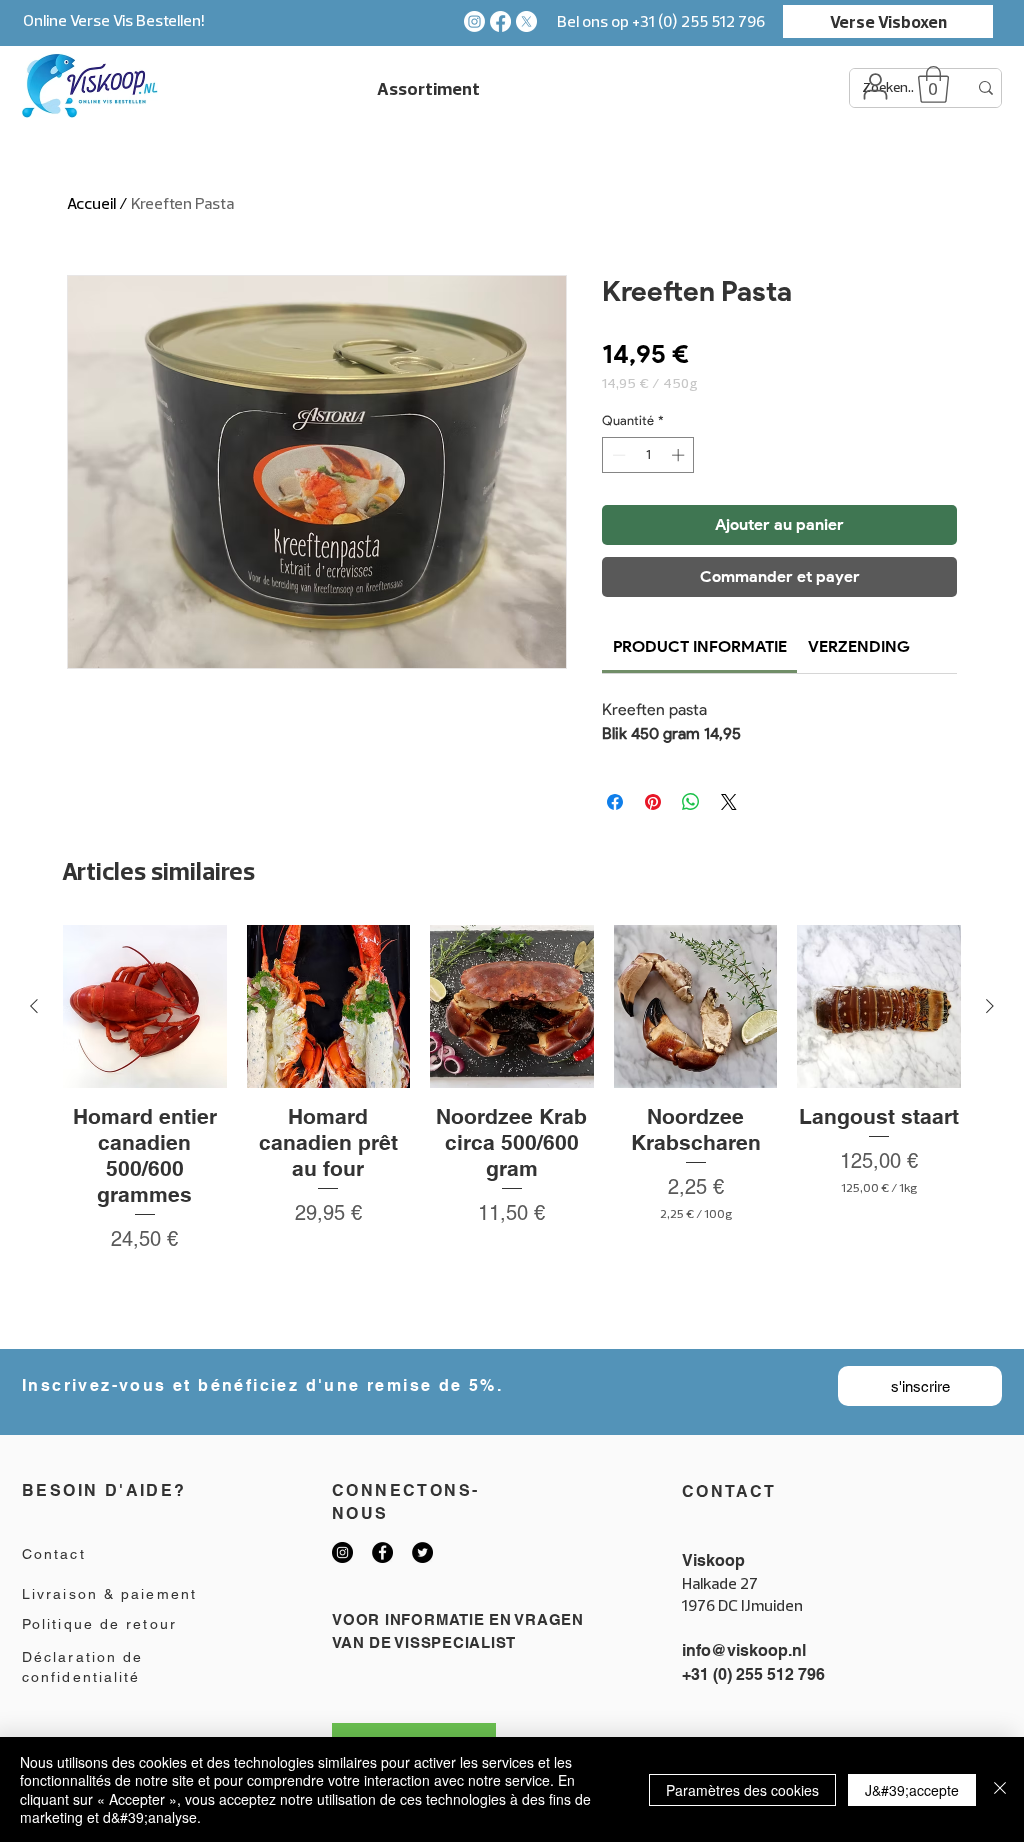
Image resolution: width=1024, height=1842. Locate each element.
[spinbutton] (648, 455)
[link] (700, 646)
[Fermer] (1000, 1789)
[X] (526, 21)
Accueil (91, 203)
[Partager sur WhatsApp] (691, 802)
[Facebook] (500, 21)
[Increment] (680, 455)
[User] (875, 86)
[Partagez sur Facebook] (615, 802)
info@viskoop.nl (744, 1650)
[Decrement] (617, 455)
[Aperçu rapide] (145, 1007)
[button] (933, 84)
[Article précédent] (34, 1006)
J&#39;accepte (912, 1790)
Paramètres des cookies (742, 1790)
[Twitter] (422, 1552)
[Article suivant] (990, 1006)
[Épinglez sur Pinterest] (653, 802)
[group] (512, 1128)
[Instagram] (474, 21)
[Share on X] (729, 802)
